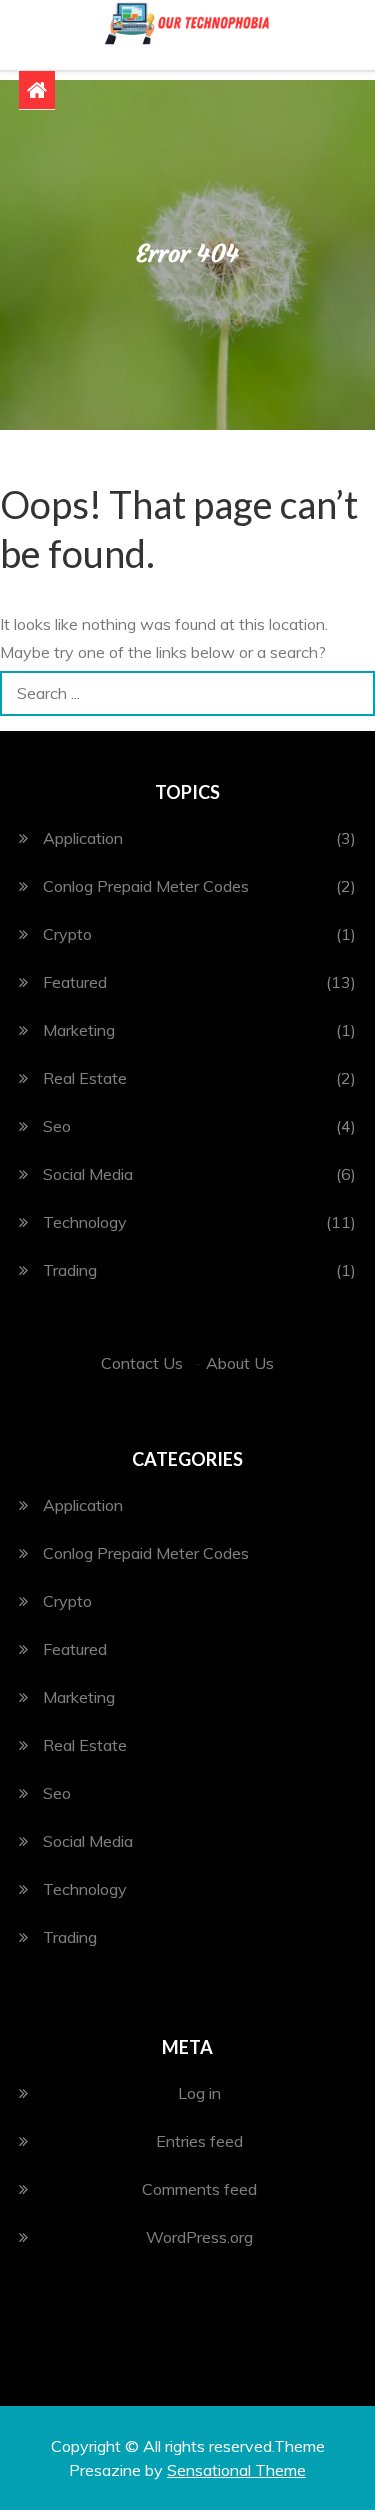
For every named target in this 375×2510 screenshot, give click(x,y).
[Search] (352, 693)
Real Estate (85, 1078)
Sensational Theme (236, 2470)
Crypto (67, 934)
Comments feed (199, 2189)
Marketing (79, 1030)
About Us (240, 1363)
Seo (57, 1126)
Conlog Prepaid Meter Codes (146, 886)
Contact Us (142, 1363)
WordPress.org (199, 2237)
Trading (70, 1270)
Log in (199, 2093)
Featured (75, 982)
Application (83, 838)
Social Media (88, 1174)
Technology (85, 1222)
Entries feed (199, 2141)
